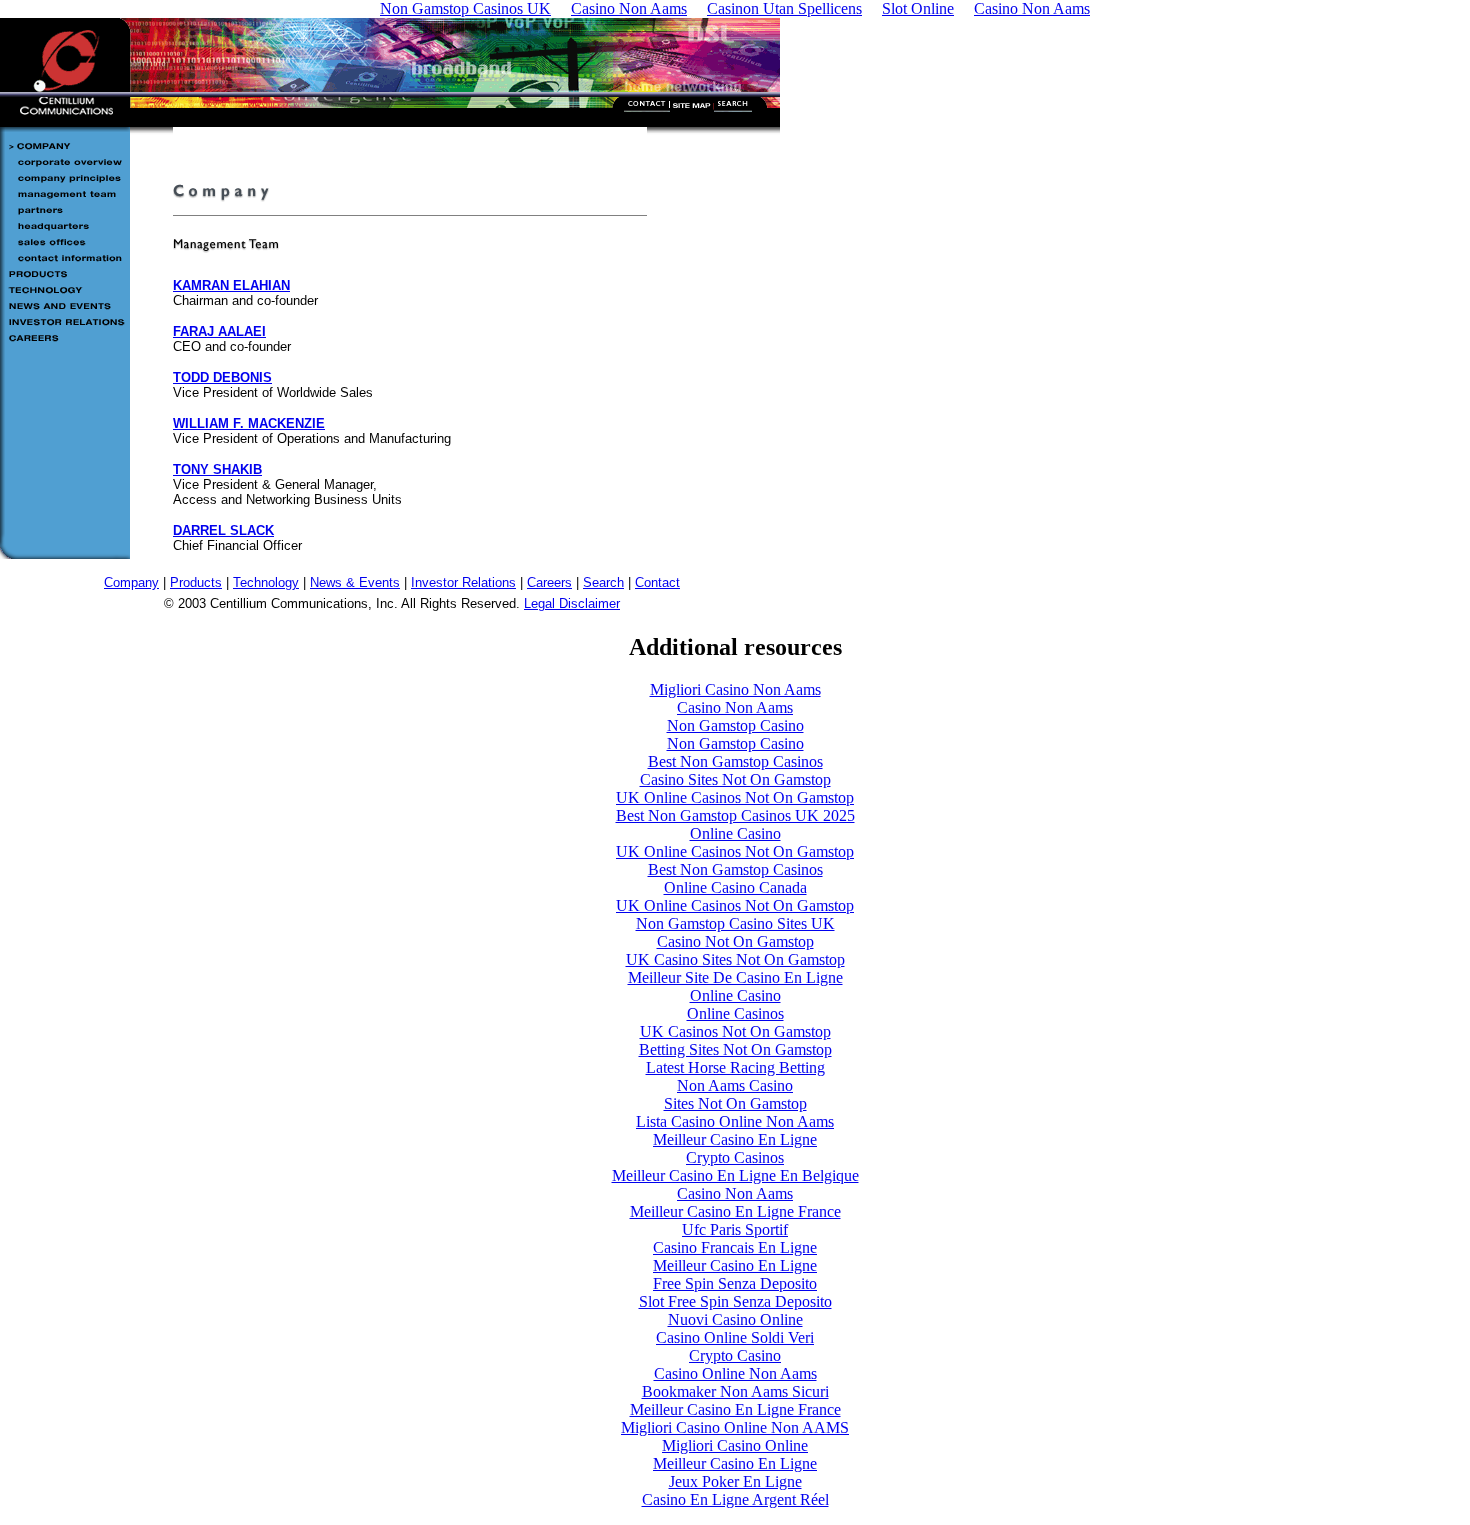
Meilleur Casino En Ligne (735, 1139)
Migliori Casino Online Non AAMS (735, 1427)
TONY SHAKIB (217, 469)
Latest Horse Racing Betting (735, 1067)
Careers (549, 582)
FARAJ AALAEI (219, 331)
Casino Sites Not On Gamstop (735, 779)
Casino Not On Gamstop (735, 941)
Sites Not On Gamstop (735, 1103)
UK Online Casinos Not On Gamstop (735, 797)
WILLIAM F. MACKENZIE (249, 423)
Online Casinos (735, 1013)
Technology (266, 582)
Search (603, 582)
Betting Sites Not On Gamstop (735, 1049)
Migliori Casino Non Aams (735, 689)
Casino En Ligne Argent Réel (735, 1499)
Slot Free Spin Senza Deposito (735, 1301)
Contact (657, 582)
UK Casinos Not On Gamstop (735, 1031)
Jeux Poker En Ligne (735, 1481)
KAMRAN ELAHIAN (231, 285)
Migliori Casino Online (735, 1445)
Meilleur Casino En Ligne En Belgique (735, 1175)
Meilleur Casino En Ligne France (735, 1211)
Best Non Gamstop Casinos (735, 761)
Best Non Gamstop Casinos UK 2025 (735, 815)
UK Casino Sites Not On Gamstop (735, 959)
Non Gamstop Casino (735, 725)
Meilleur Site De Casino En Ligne (735, 977)
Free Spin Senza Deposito (735, 1283)
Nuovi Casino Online (735, 1319)
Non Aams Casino (735, 1085)
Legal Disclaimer (572, 603)
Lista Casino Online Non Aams (735, 1121)
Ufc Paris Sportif (735, 1229)
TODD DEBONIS (222, 377)
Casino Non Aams (735, 707)
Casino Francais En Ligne (735, 1247)
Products (196, 582)
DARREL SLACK (223, 530)
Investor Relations (463, 582)
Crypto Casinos (735, 1157)
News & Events (355, 582)
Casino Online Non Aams (735, 1373)
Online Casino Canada (735, 887)
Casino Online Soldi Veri (735, 1337)
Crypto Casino (735, 1355)
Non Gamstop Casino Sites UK (735, 923)
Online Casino (735, 833)
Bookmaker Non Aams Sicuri (735, 1391)
